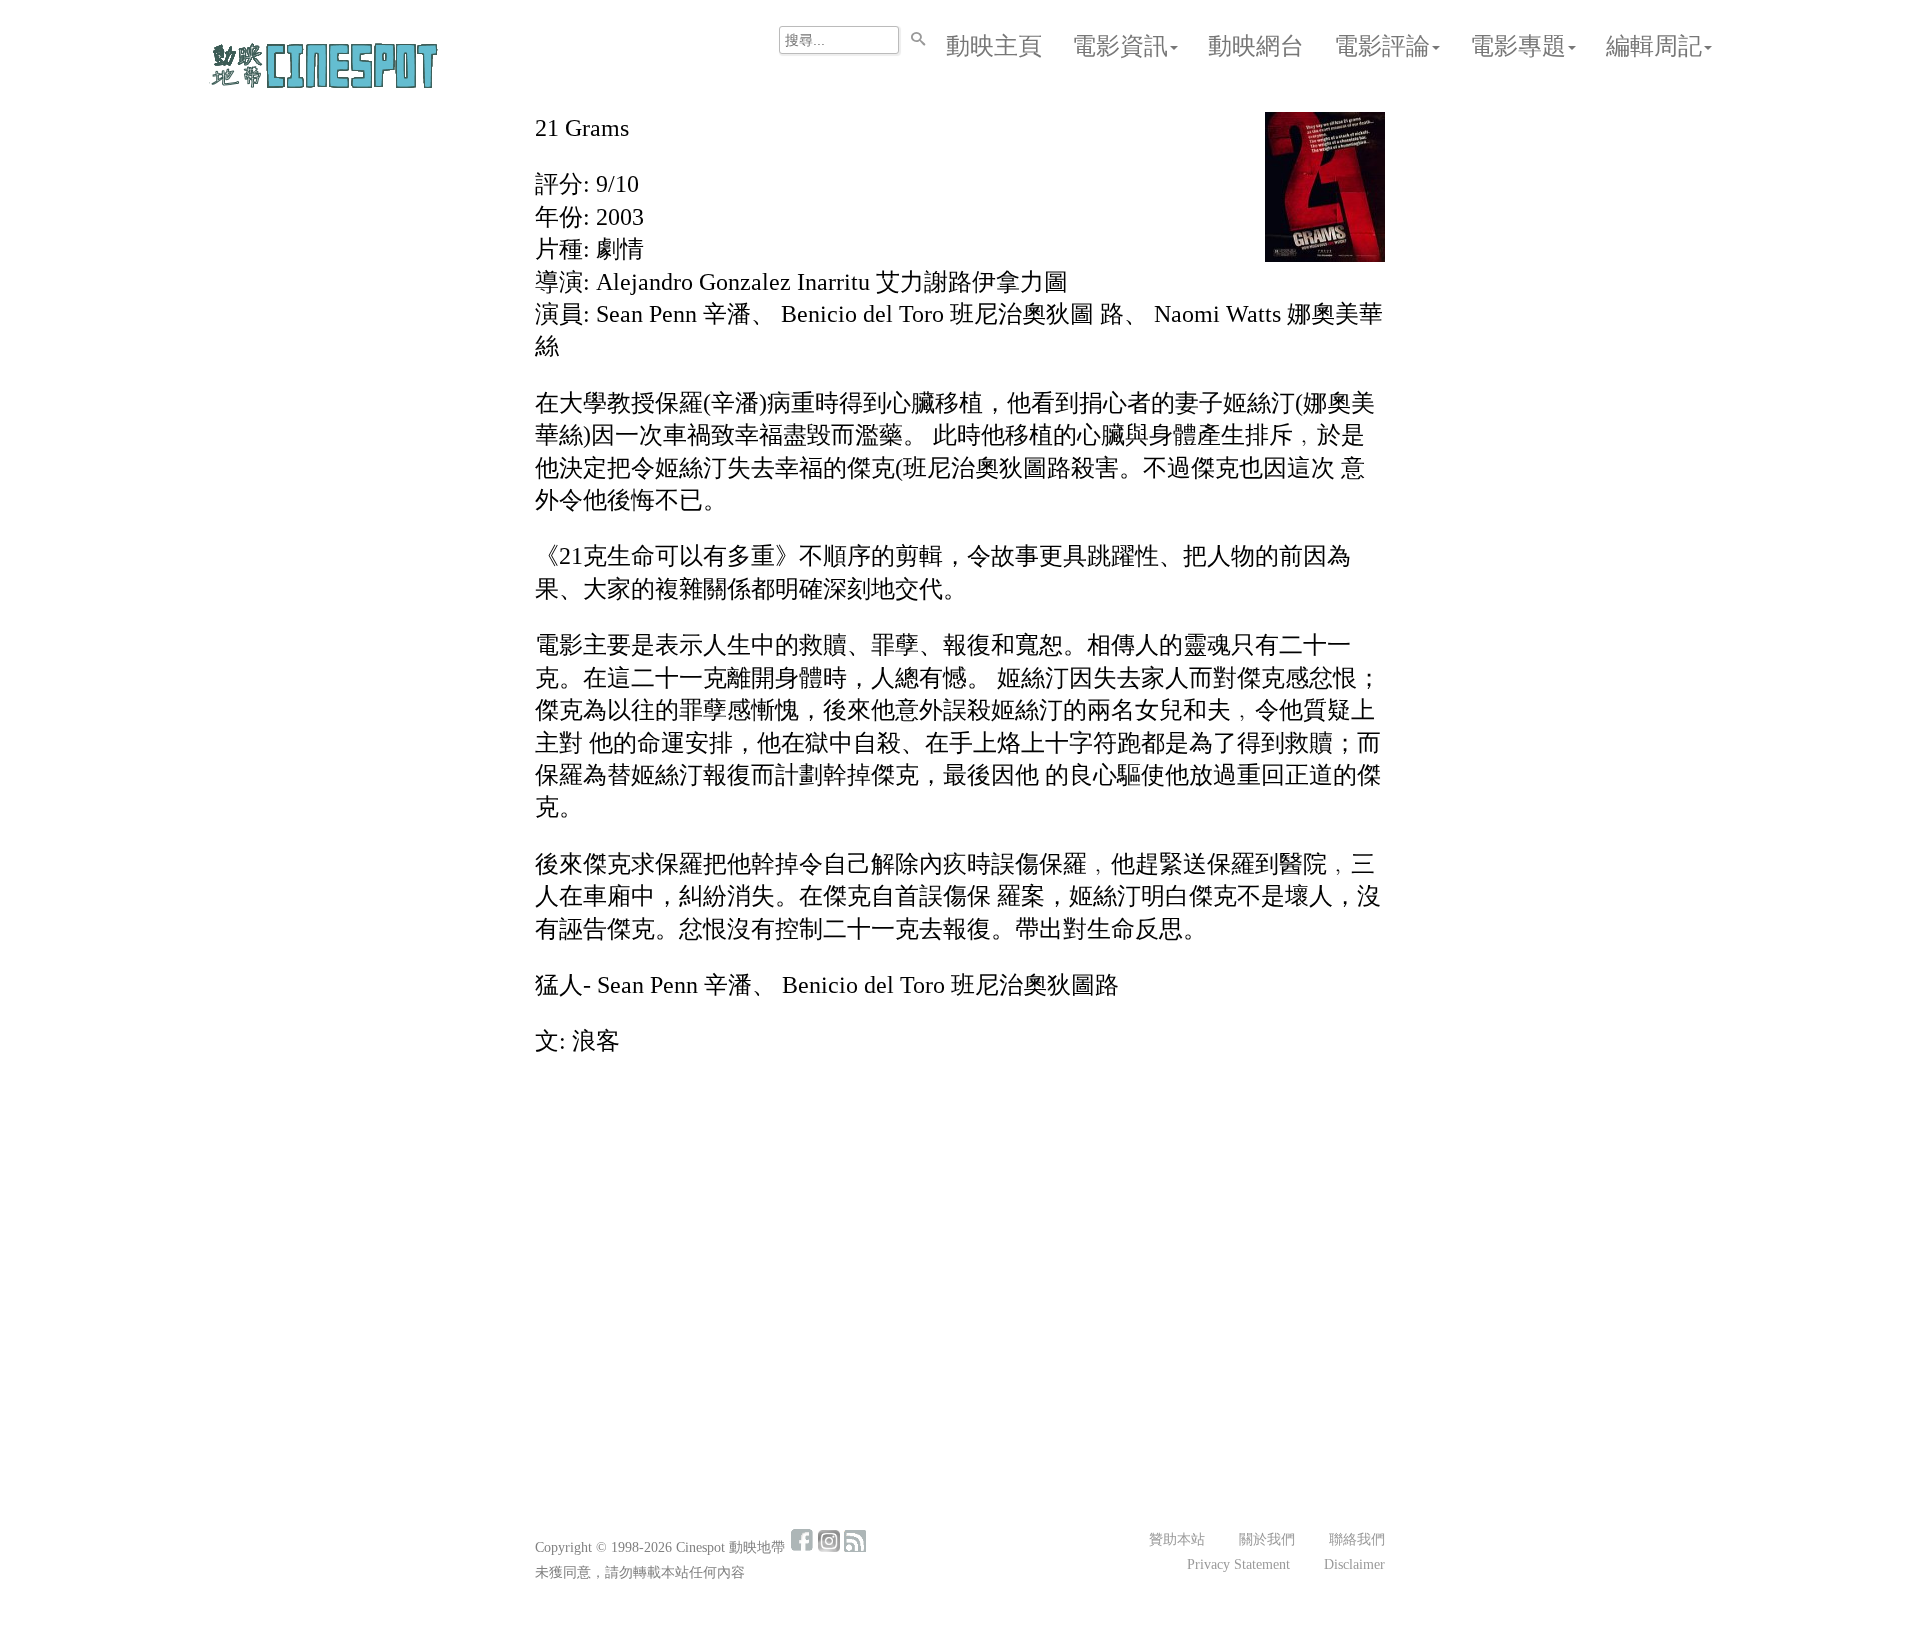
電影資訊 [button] (1120, 46)
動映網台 (1256, 46)
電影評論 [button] (1382, 46)
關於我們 (1267, 1539)
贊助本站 (1177, 1539)
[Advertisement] (960, 1222)
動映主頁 (994, 46)
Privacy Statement (1238, 1564)
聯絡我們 (1357, 1539)
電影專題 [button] (1518, 46)
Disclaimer (1354, 1564)
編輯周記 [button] (1654, 46)
